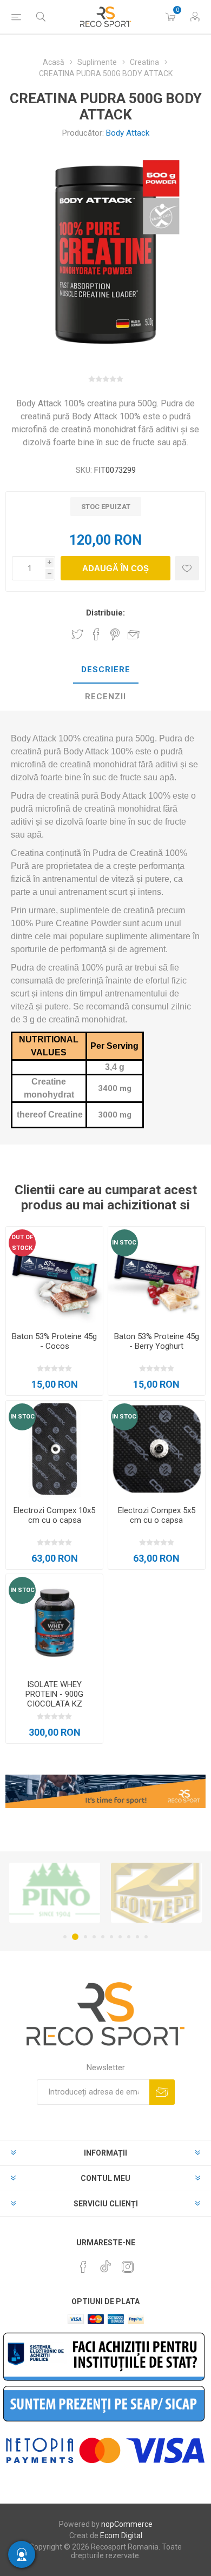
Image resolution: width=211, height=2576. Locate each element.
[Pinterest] (83, 2267)
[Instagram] (128, 2267)
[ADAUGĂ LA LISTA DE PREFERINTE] (187, 568)
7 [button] (120, 1937)
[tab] (105, 670)
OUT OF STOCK (22, 1243)
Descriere (106, 670)
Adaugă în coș (116, 568)
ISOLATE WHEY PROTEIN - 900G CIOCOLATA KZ (54, 1694)
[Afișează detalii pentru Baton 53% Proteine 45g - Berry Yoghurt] (157, 1275)
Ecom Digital (121, 2535)
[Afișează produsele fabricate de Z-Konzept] (83, 1893)
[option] (83, 1893)
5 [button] (103, 1937)
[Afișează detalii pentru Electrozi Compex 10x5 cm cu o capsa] (54, 1449)
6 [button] (111, 1937)
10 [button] (146, 1937)
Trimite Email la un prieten (134, 634)
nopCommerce (127, 2524)
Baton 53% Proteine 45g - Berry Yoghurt (157, 1341)
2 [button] (74, 1937)
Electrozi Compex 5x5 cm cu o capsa (157, 1515)
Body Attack (128, 133)
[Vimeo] (105, 2264)
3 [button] (84, 1937)
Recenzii (105, 697)
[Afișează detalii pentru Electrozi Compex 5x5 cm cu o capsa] (157, 1449)
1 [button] (65, 1937)
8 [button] (129, 1937)
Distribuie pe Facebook (96, 634)
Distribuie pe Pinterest (115, 634)
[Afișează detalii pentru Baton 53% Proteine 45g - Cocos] (54, 1275)
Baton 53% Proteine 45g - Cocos (54, 1341)
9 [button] (137, 1937)
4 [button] (94, 1937)
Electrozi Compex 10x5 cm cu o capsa (54, 1515)
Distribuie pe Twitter (77, 634)
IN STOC (124, 1243)
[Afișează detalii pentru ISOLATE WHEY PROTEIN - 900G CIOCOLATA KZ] (54, 1622)
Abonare (162, 2092)
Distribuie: (105, 613)
